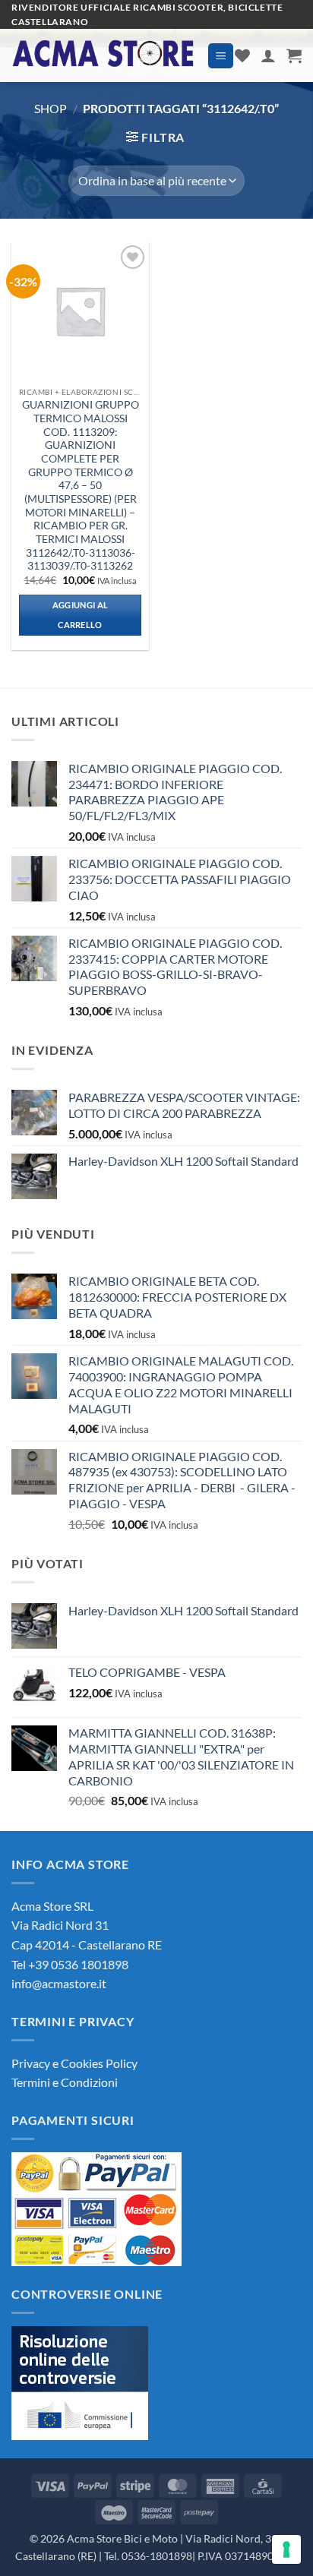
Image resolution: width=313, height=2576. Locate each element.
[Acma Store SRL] (104, 56)
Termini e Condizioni (65, 2082)
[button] (221, 56)
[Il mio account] (268, 55)
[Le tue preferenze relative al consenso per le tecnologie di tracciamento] (286, 2549)
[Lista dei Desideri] (242, 55)
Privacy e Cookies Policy (74, 2063)
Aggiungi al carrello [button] (81, 615)
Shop (51, 108)
